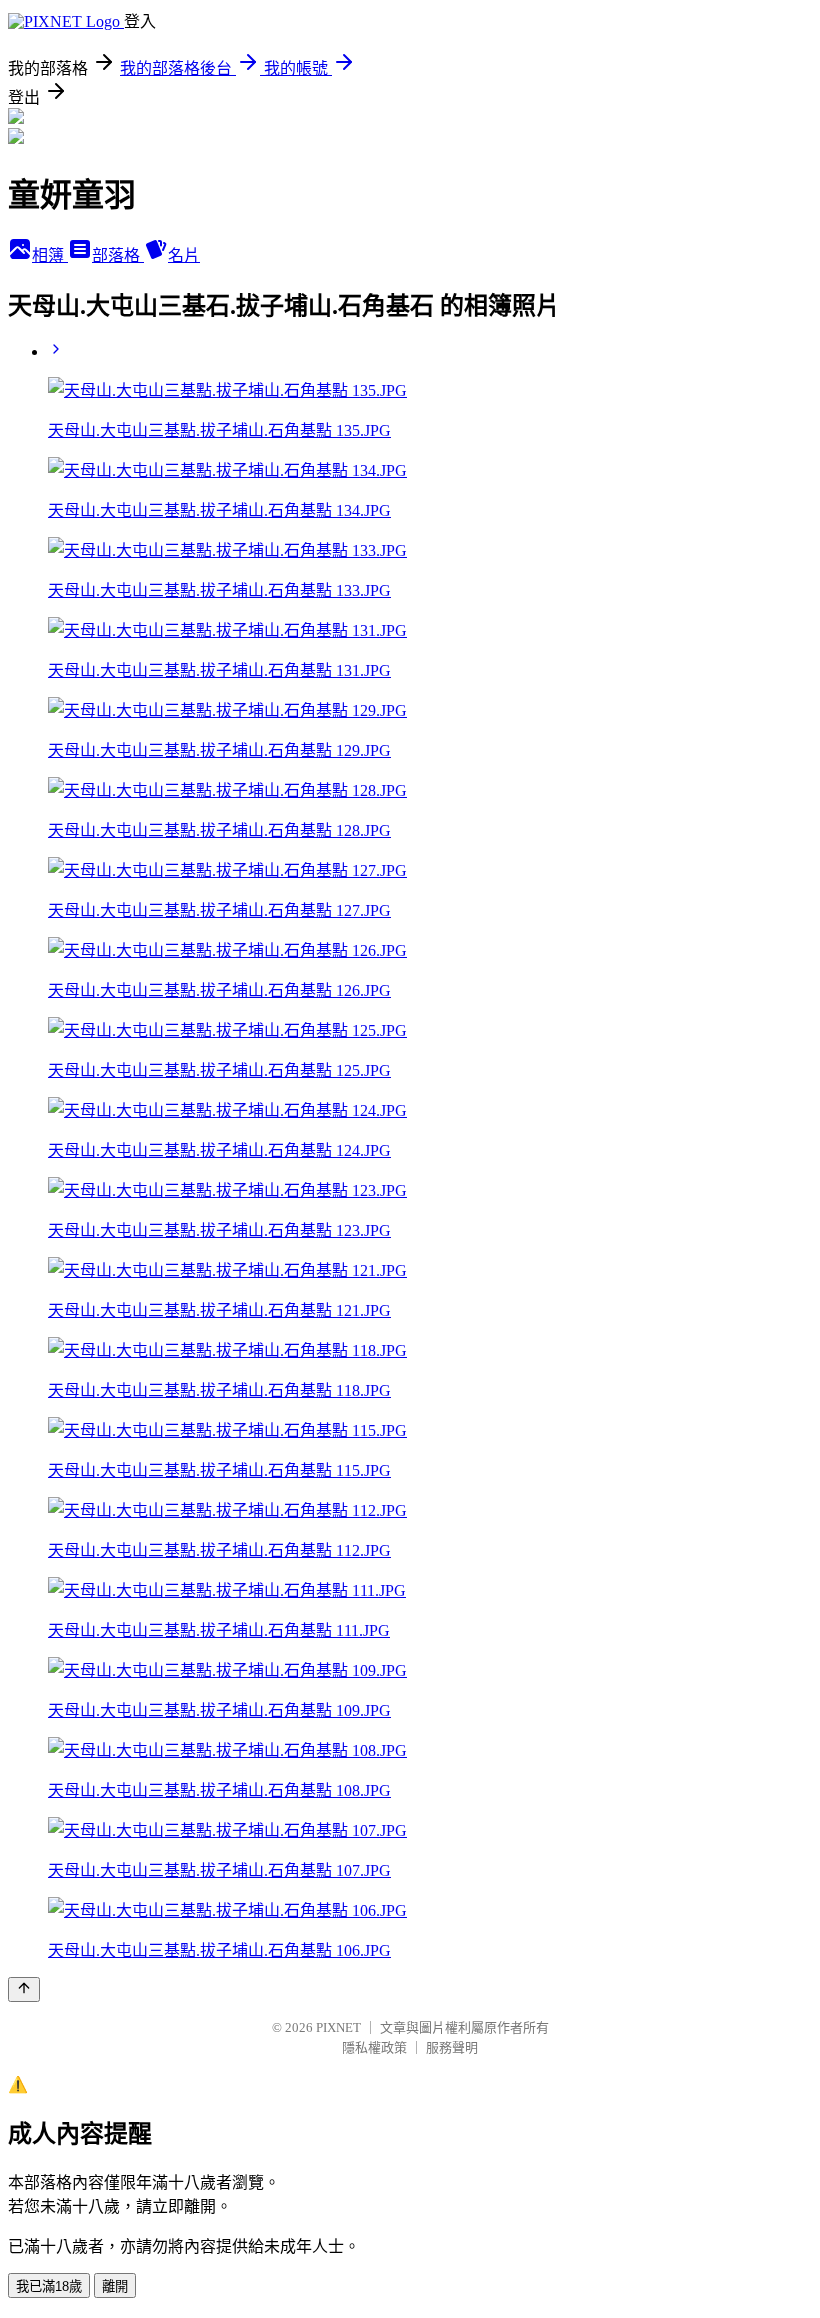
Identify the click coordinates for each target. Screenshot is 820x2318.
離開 (115, 2286)
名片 (184, 255)
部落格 (118, 255)
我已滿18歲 (49, 2286)
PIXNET (338, 2027)
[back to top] (24, 1989)
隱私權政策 (374, 2047)
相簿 (50, 255)
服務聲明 (452, 2047)
